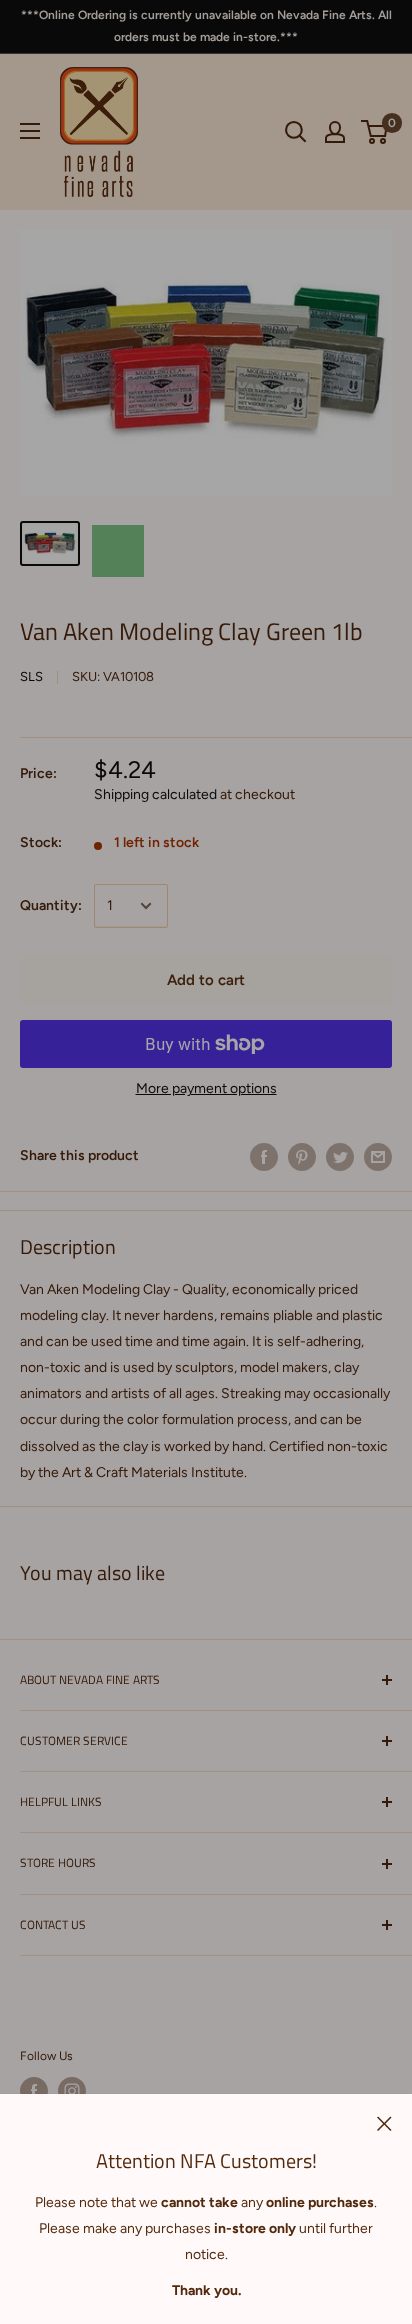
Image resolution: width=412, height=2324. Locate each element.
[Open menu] (30, 131)
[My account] (335, 132)
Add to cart (206, 980)
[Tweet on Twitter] (340, 1157)
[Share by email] (378, 1157)
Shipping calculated (155, 794)
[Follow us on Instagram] (72, 2091)
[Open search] (296, 132)
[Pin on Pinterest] (302, 1157)
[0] (375, 132)
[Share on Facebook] (264, 1157)
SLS (31, 676)
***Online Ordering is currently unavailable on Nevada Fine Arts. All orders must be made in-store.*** (206, 26)
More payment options (206, 1088)
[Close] (384, 2123)
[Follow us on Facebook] (34, 2091)
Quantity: (51, 905)
